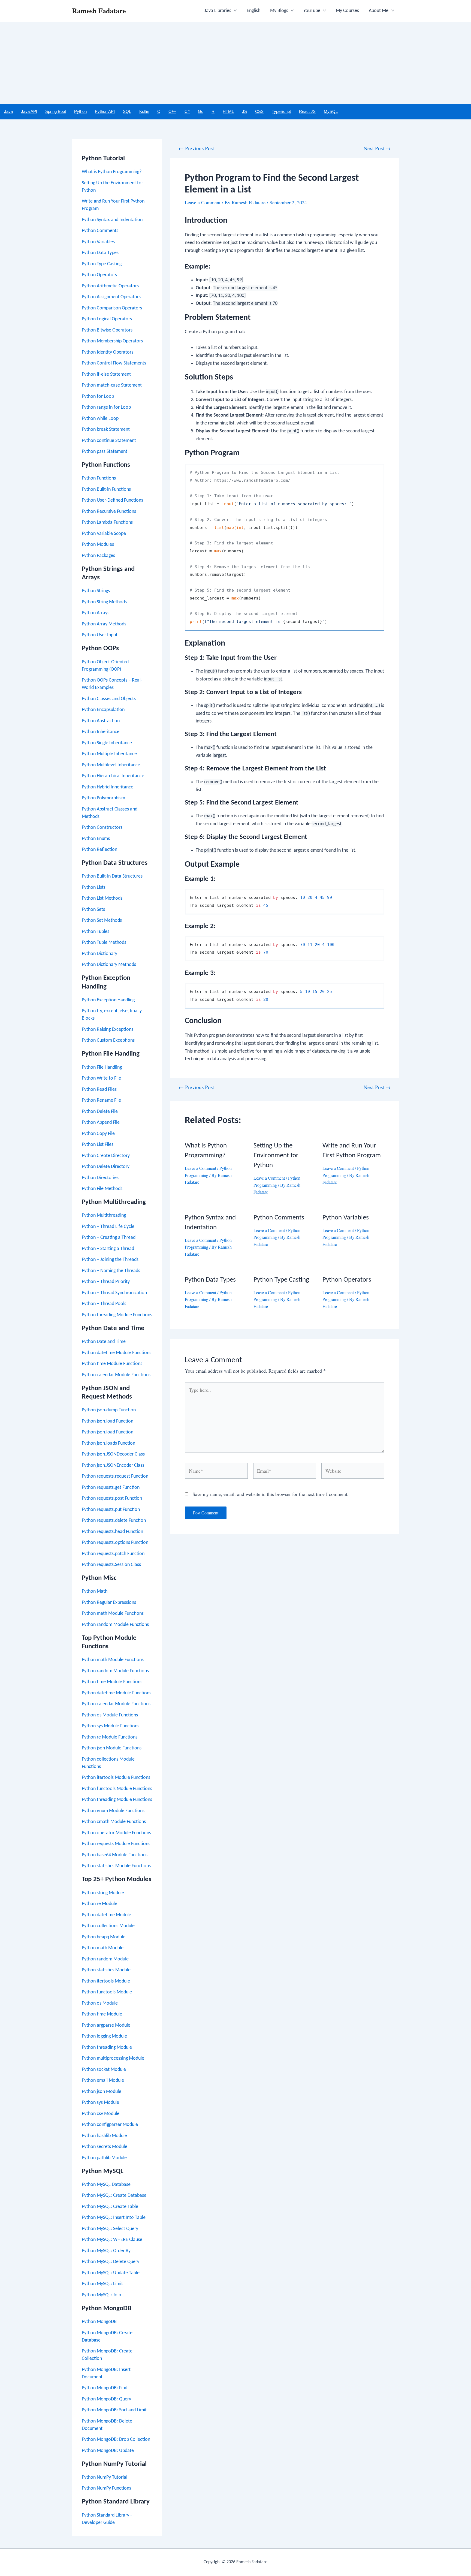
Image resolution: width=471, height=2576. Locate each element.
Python (80, 111)
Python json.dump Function (109, 1410)
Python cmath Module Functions (114, 1822)
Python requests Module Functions (116, 1844)
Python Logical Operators (107, 319)
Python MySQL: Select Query (110, 2229)
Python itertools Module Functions (116, 1778)
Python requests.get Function (111, 1488)
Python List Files (98, 1145)
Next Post (377, 148)
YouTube (312, 11)
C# (187, 111)
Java (8, 111)
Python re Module (99, 1904)
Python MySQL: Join (101, 2295)
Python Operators (99, 275)
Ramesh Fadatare (99, 11)
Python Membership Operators (112, 341)
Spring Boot (56, 111)
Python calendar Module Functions (116, 1375)
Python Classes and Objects (109, 699)
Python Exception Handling (108, 1000)
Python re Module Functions (110, 1737)
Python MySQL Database (106, 2185)
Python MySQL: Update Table (111, 2273)
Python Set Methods (102, 921)
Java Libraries (218, 11)
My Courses (347, 11)
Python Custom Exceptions (108, 1040)
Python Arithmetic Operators (110, 286)
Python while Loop (100, 419)
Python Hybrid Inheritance (108, 787)
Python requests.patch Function (113, 1554)
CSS (259, 111)
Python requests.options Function (115, 1543)
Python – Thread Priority (106, 1282)
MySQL (331, 111)
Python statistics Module (106, 1970)
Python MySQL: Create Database (114, 2196)
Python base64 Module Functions (115, 1855)
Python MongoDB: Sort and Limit (114, 2410)
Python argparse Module (106, 2025)
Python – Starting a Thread (108, 1249)
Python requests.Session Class (111, 1565)
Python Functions (99, 478)
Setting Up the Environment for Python (276, 1156)
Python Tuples (96, 932)
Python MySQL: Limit (102, 2284)
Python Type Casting (102, 264)
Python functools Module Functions (117, 1789)
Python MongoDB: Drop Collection (116, 2440)
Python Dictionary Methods (109, 965)
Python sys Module (100, 2103)
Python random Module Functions (115, 1625)
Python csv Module (101, 2114)
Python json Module (102, 2092)
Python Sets (93, 910)
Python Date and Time (104, 1342)
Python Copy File (98, 1134)
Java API (29, 111)
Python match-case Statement (112, 385)
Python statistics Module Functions (116, 1866)
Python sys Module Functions (111, 1726)
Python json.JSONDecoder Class (113, 1454)
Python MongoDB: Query (106, 2399)
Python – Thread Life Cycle (108, 1227)
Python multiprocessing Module (113, 2058)
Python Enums (96, 839)
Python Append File (101, 1123)
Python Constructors (102, 828)
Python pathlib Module (104, 2158)
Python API (105, 111)
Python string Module (103, 1893)
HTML (228, 111)
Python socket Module (104, 2070)
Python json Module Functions (112, 1748)
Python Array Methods (104, 624)
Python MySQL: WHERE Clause (112, 2240)
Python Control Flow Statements (114, 363)
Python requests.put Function (111, 1510)
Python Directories (100, 1178)
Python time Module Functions (112, 1364)
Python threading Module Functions (117, 1315)
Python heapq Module (104, 1937)
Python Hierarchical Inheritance (113, 776)
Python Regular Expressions (109, 1603)
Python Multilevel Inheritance (111, 765)
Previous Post (196, 148)
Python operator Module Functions (116, 1833)
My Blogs (279, 11)
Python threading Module (107, 2048)
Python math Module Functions (113, 1614)
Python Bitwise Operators (107, 330)
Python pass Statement (105, 452)
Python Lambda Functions (107, 522)
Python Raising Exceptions (108, 1030)
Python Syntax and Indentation (112, 220)
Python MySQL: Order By (106, 2251)
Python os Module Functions (110, 1715)
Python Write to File (101, 1078)
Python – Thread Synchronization (114, 1293)
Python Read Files (99, 1090)
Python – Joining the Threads (110, 1260)
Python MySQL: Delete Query (111, 2262)
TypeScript (281, 111)
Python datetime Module (106, 1915)
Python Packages (98, 556)
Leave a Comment (203, 202)
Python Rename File (101, 1100)
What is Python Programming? (112, 172)
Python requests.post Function (112, 1498)
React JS (307, 111)
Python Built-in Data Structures (112, 876)
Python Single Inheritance (107, 743)
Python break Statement (106, 430)
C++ (172, 111)
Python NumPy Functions (106, 2488)
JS (244, 111)
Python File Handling (102, 1067)
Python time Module (102, 2014)
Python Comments (100, 231)
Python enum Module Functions (113, 1811)
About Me (379, 11)
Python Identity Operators (108, 352)
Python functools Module (107, 1992)
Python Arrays (96, 613)
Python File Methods (102, 1189)
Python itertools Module (106, 1981)
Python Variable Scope (104, 534)
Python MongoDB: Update (108, 2451)
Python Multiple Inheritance (109, 754)
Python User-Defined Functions (112, 500)
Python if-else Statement (106, 374)
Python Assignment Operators (111, 297)
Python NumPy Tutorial (105, 2477)
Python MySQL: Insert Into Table (114, 2218)
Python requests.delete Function (114, 1521)
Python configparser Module (110, 2125)
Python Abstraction (101, 721)
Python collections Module (108, 1926)
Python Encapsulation (103, 710)
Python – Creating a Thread (109, 1238)
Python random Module (105, 1959)
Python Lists (94, 888)
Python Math (95, 1591)
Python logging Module (104, 2036)
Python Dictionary (99, 954)
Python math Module (103, 1948)
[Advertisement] (235, 63)
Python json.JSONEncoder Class (113, 1465)
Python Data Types (100, 253)
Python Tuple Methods (104, 943)
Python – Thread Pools (104, 1304)
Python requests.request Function (115, 1476)
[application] (234, 11)
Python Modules (98, 545)
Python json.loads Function (108, 1443)
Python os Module (100, 2003)
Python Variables (98, 242)
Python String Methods (104, 602)
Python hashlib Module (104, 2136)
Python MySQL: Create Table (110, 2207)
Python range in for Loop (106, 407)
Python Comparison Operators (112, 308)
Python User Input (100, 635)
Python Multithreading (104, 1215)
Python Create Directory (106, 1156)
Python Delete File (100, 1112)
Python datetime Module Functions (117, 1353)
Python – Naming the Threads (111, 1271)
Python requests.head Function (112, 1532)
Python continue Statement (109, 441)
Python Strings (96, 591)
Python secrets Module (105, 2147)
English (253, 11)
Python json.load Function (108, 1421)
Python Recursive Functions (109, 512)
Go (201, 111)
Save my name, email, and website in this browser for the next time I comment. (271, 1494)
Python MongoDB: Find (105, 2388)
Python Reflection (99, 850)
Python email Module (103, 2081)
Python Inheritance (101, 732)
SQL (127, 111)
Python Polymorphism (103, 798)
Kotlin (144, 111)
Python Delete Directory (106, 1167)
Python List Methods (102, 898)
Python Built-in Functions (106, 489)
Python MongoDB (99, 2322)
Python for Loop (98, 397)
